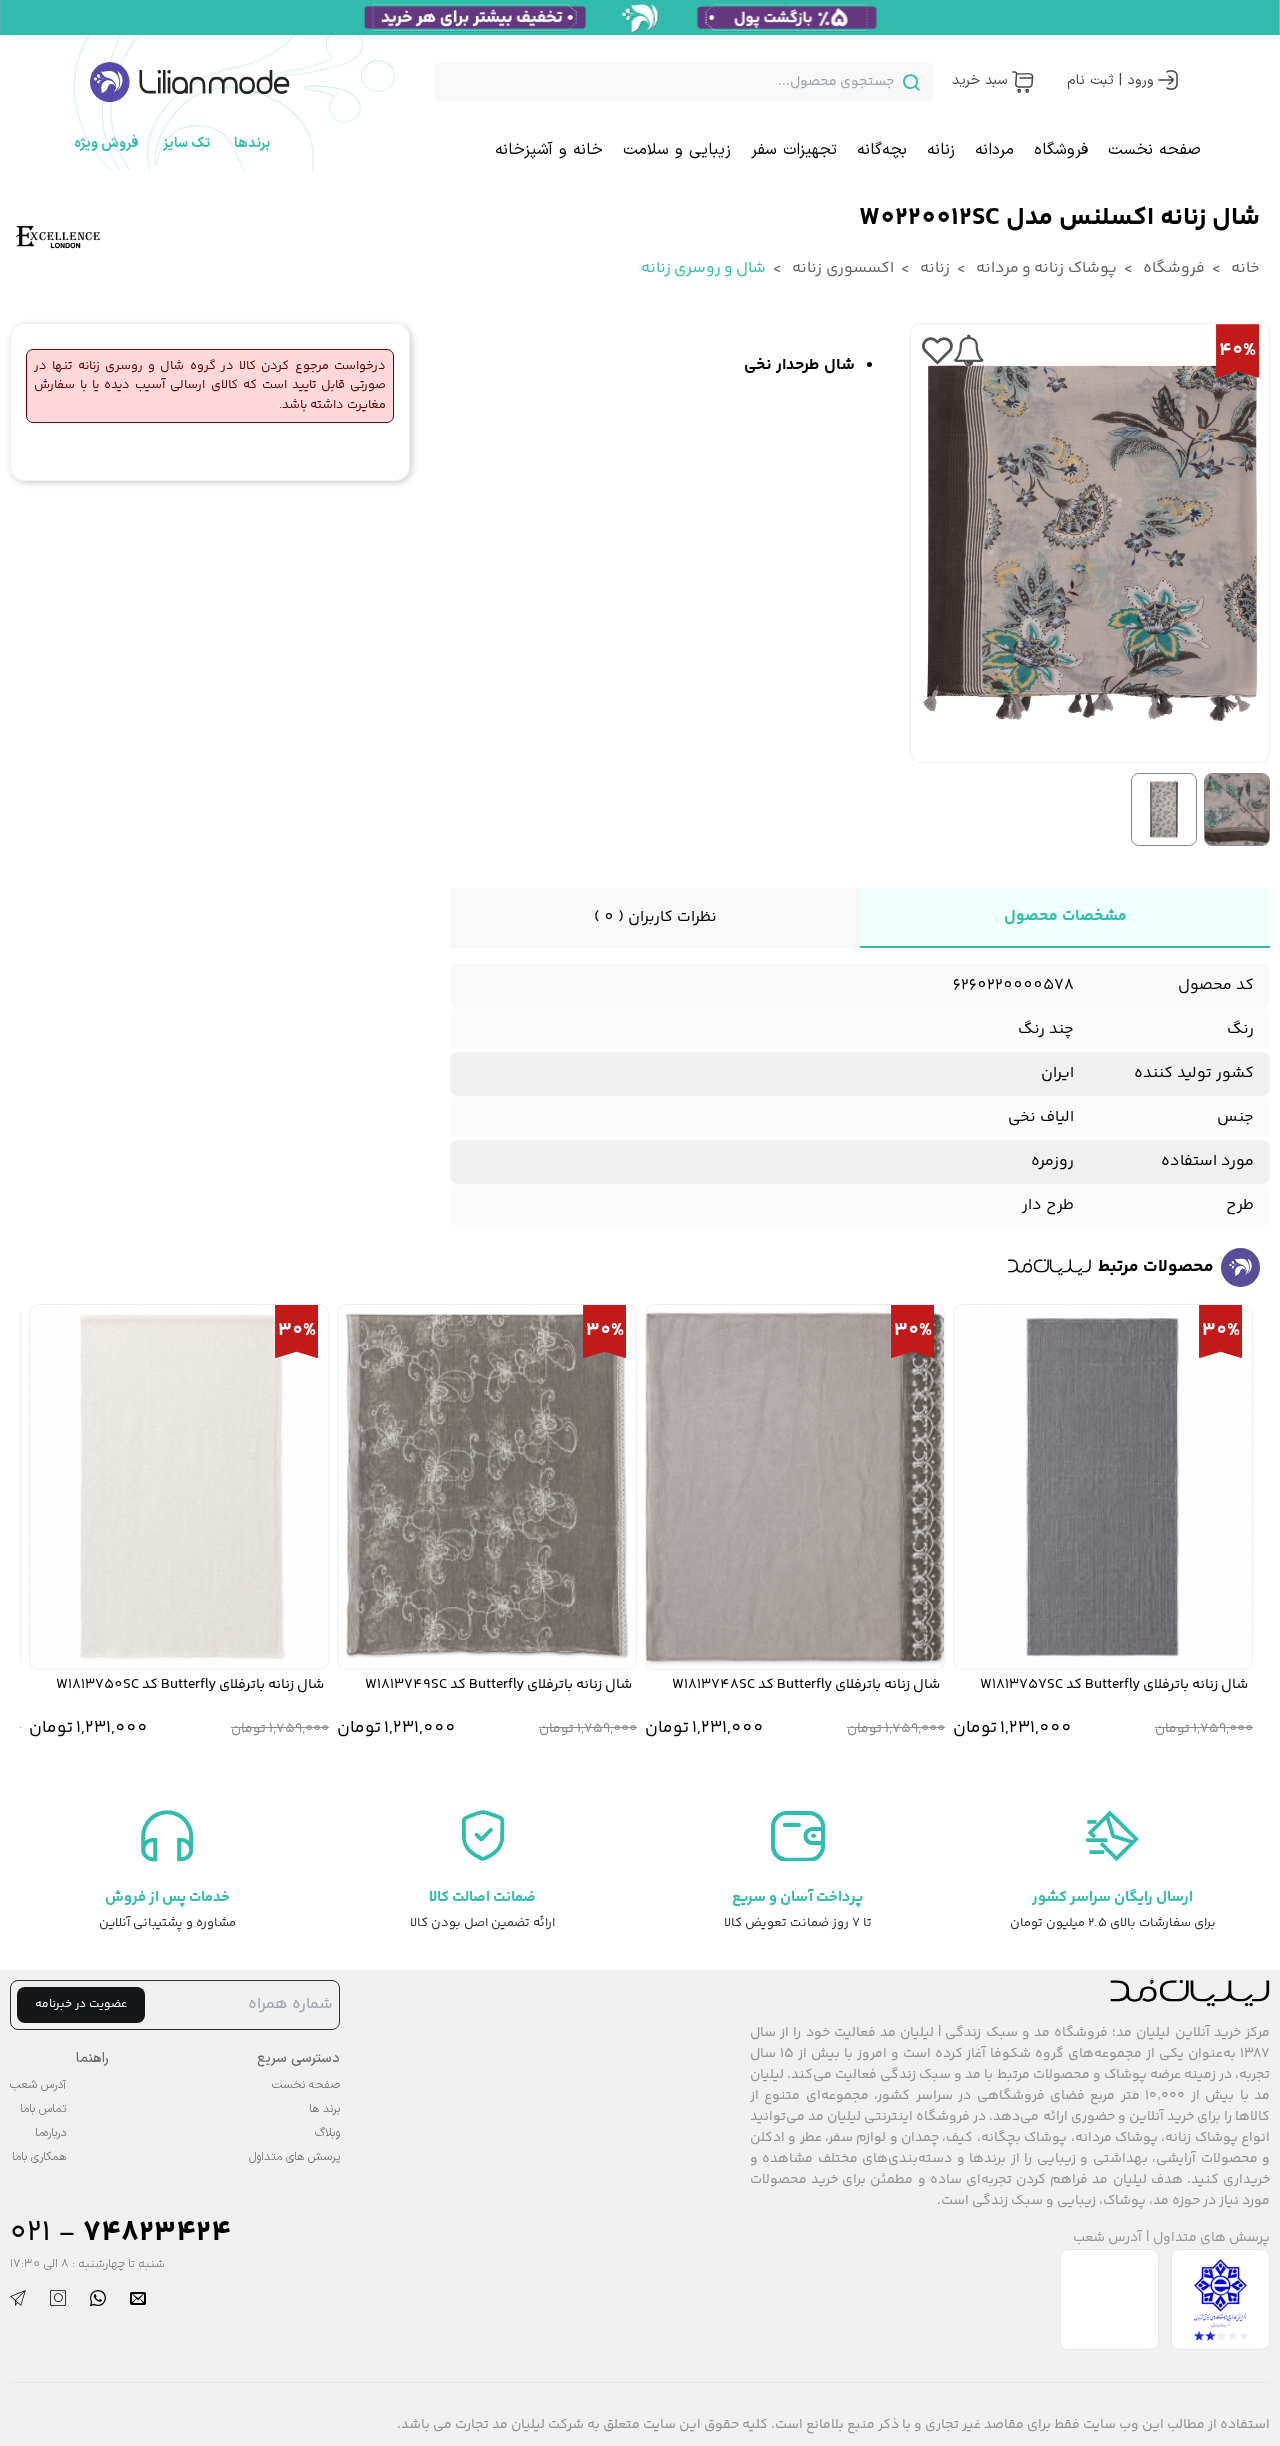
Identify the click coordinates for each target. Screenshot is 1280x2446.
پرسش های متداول (1211, 2238)
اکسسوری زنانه (841, 268)
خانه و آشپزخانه (549, 150)
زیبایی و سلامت (677, 150)
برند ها (324, 2109)
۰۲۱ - (120, 2233)
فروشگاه (1061, 150)
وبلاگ (327, 2133)
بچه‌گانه (882, 150)
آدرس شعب (1107, 2238)
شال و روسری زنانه (704, 268)
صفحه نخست (1154, 150)
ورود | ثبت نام (1110, 80)
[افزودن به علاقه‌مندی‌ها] (937, 351)
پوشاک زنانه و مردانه (1045, 268)
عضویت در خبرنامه (81, 2004)
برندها (252, 143)
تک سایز (186, 143)
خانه (1244, 268)
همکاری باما (39, 2157)
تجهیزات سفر (794, 150)
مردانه (994, 150)
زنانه (941, 150)
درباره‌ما (50, 2133)
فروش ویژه (106, 143)
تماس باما (43, 2109)
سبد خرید (979, 80)
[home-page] (190, 82)
